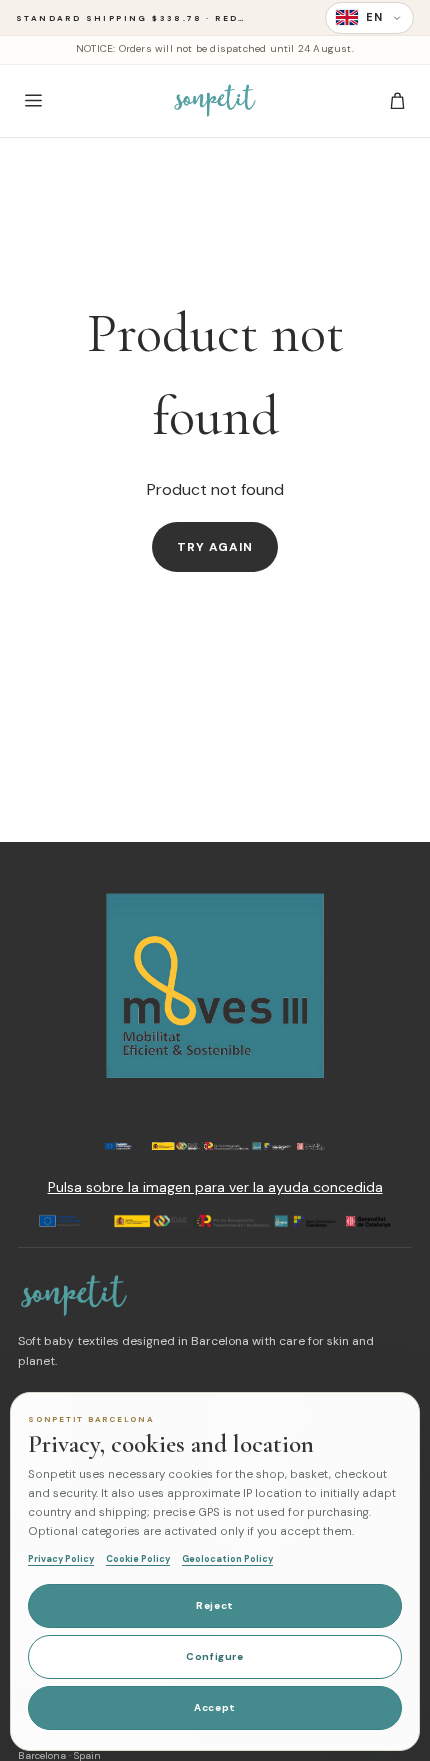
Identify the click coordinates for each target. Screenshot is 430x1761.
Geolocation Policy (227, 1559)
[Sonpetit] (215, 101)
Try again (215, 547)
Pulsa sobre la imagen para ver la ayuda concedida (215, 1187)
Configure (214, 1656)
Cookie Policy (138, 1559)
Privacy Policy (61, 1559)
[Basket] (397, 101)
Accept (215, 1707)
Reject (215, 1605)
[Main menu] (33, 101)
